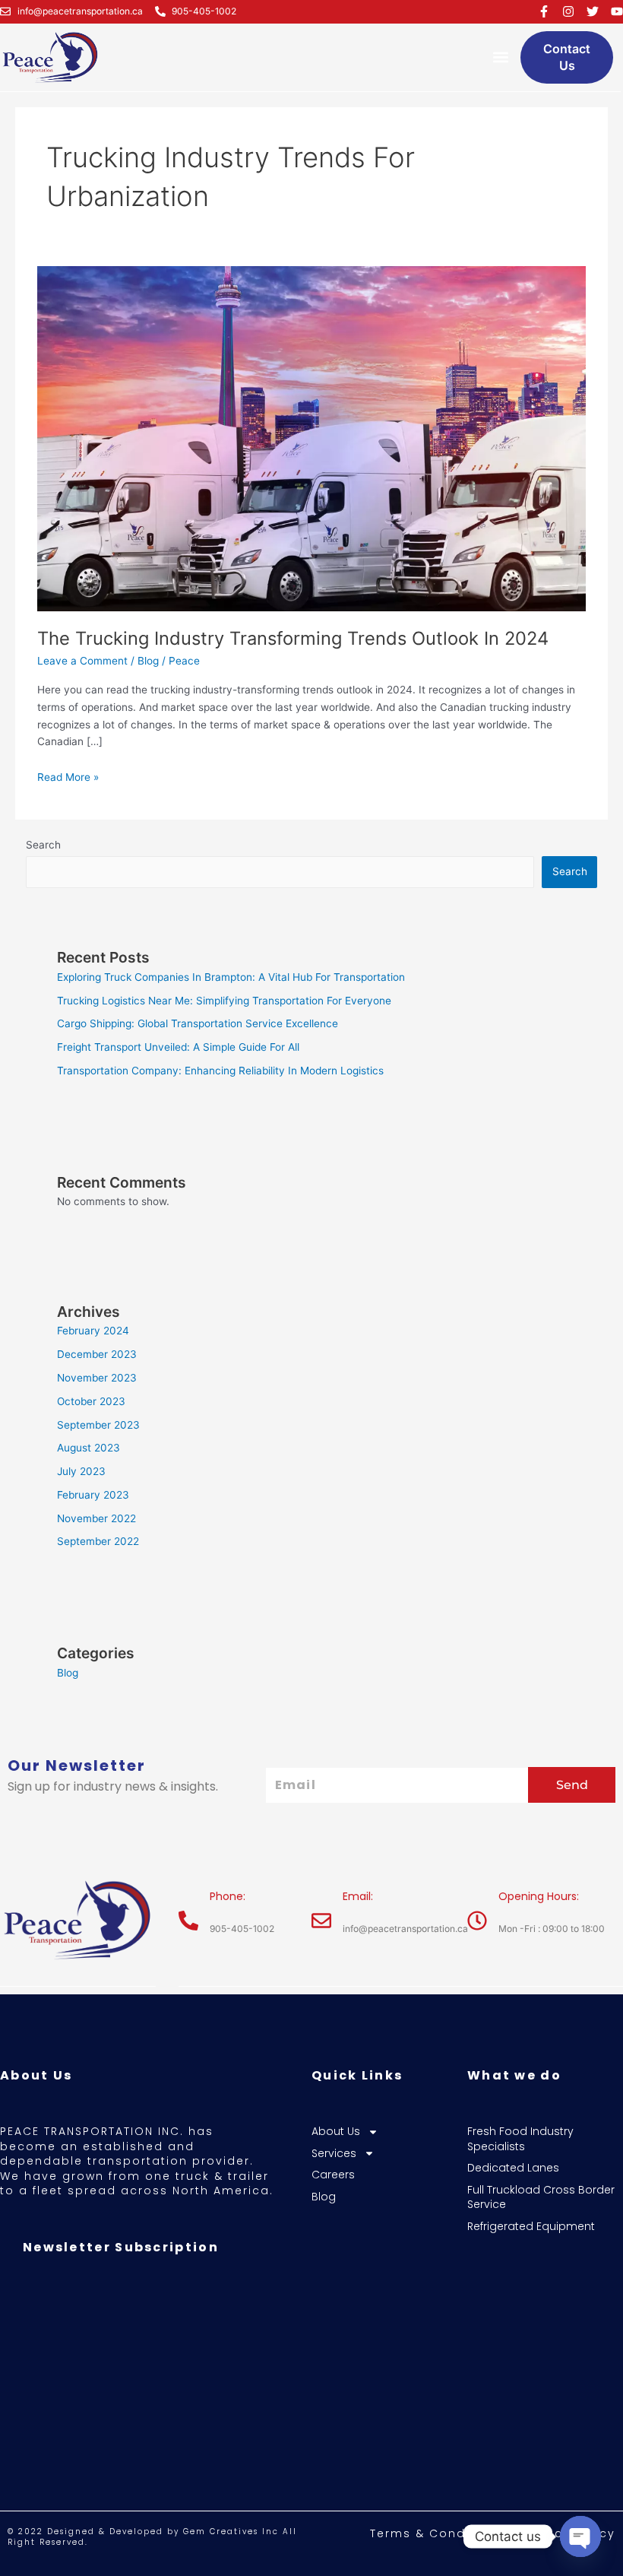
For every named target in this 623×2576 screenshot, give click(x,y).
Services (334, 2154)
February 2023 (93, 1495)
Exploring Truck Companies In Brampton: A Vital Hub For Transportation (231, 977)
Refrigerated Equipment (531, 2227)
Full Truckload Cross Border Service (541, 2198)
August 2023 (89, 1448)
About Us (336, 2132)
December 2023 (97, 1354)
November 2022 (96, 1518)
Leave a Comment (82, 661)
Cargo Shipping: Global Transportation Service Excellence (198, 1023)
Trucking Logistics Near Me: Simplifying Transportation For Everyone (224, 1001)
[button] (500, 57)
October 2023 (91, 1401)
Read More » (68, 776)
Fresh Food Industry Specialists (520, 2139)
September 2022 (98, 1541)
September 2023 (98, 1425)
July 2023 (81, 1471)
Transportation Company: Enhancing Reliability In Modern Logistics (220, 1071)
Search (43, 845)
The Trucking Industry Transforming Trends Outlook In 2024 (293, 638)
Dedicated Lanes (513, 2168)
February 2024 (93, 1331)
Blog (148, 661)
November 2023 (97, 1378)
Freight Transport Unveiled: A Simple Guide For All (178, 1047)
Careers (333, 2175)
